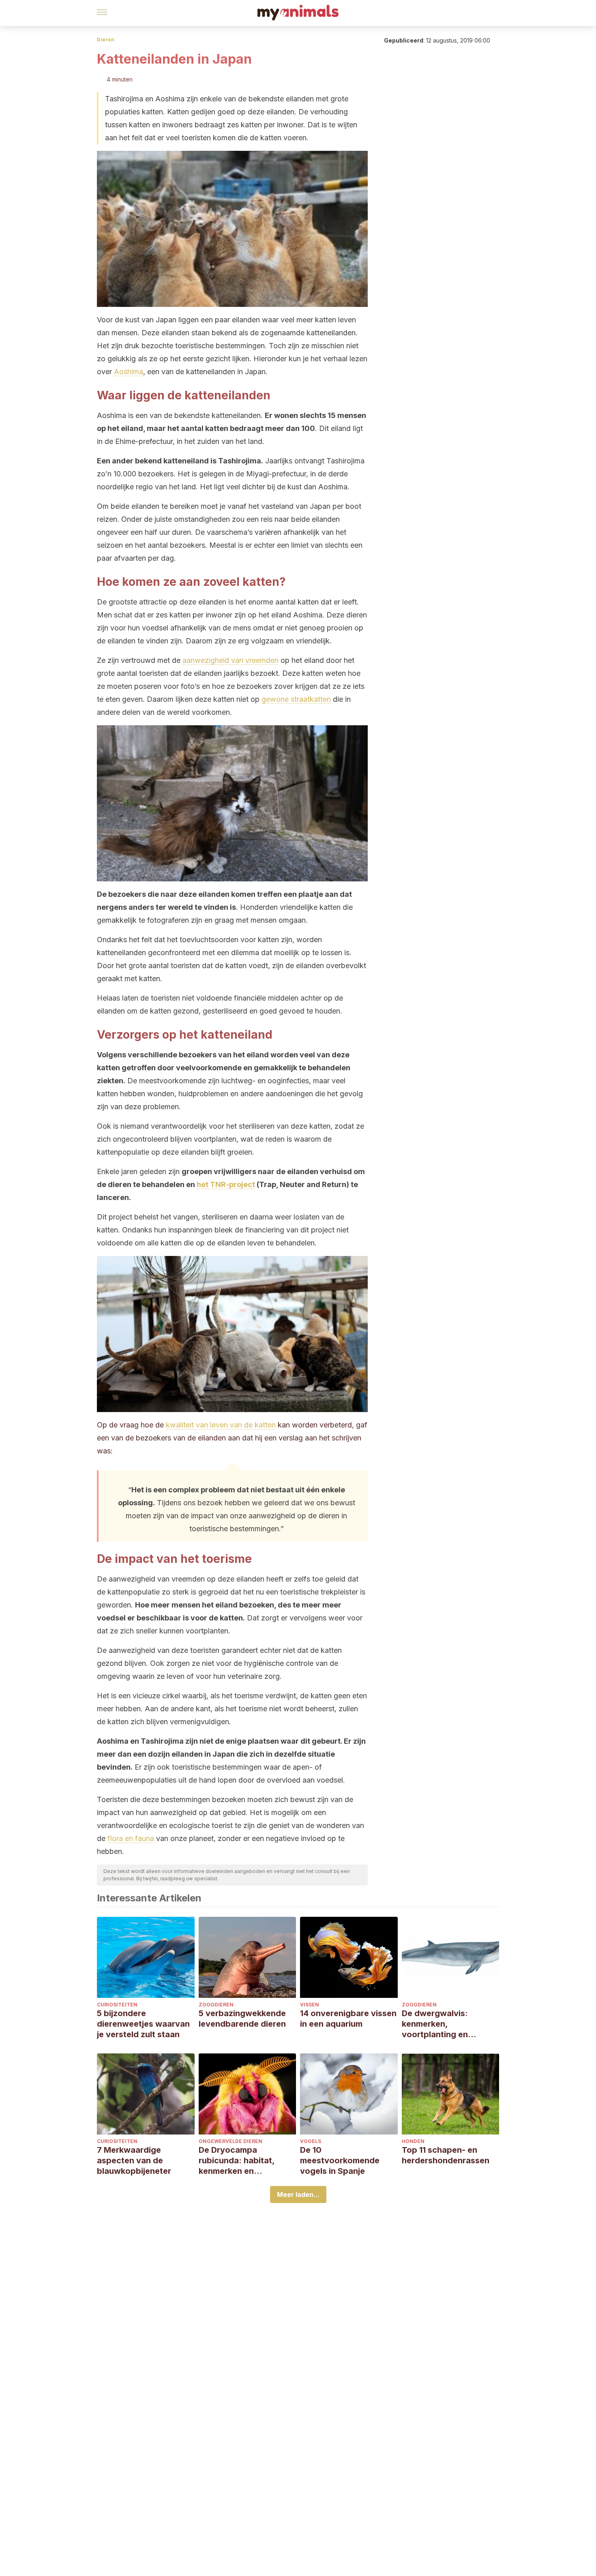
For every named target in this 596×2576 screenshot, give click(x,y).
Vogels (311, 2141)
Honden (413, 2141)
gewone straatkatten (296, 699)
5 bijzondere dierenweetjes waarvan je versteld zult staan (143, 2024)
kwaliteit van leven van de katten (221, 1425)
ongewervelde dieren (230, 2141)
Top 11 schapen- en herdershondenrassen (446, 2155)
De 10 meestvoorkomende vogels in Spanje (340, 2160)
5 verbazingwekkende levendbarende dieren (242, 2019)
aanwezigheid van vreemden (230, 660)
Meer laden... (298, 2195)
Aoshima (129, 372)
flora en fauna (131, 1838)
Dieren (106, 40)
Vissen (310, 2005)
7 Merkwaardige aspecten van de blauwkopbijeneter (134, 2160)
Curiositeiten (117, 2005)
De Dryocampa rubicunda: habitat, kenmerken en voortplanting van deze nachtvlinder (245, 2161)
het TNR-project (226, 1184)
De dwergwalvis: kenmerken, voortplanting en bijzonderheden (435, 2024)
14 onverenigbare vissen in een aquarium (348, 2019)
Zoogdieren (216, 2005)
